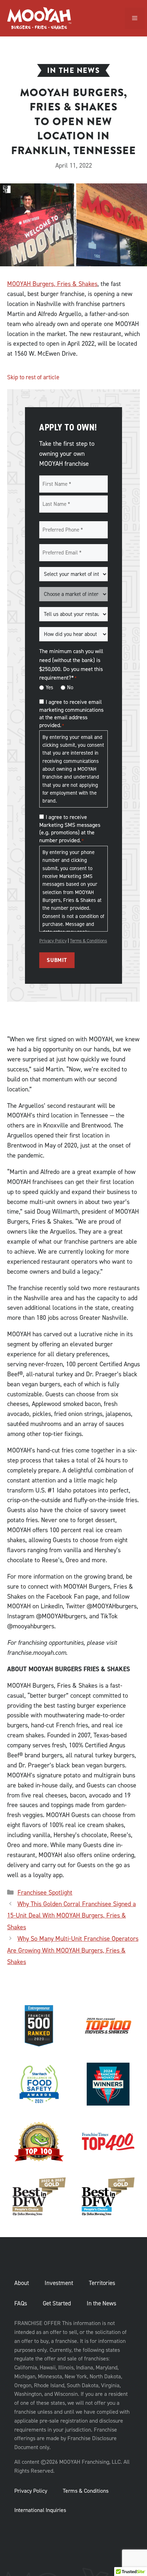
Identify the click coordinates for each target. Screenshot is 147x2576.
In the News (102, 2303)
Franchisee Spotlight (45, 1892)
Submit (57, 960)
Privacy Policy (53, 941)
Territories (102, 2283)
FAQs (21, 2303)
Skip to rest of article (33, 377)
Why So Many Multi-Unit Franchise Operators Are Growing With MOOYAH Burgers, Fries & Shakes (73, 1950)
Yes (49, 687)
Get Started (57, 2303)
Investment (59, 2283)
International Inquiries (40, 2510)
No (70, 687)
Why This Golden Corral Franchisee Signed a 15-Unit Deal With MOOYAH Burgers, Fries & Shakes (72, 1916)
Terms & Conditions (88, 941)
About (22, 2283)
